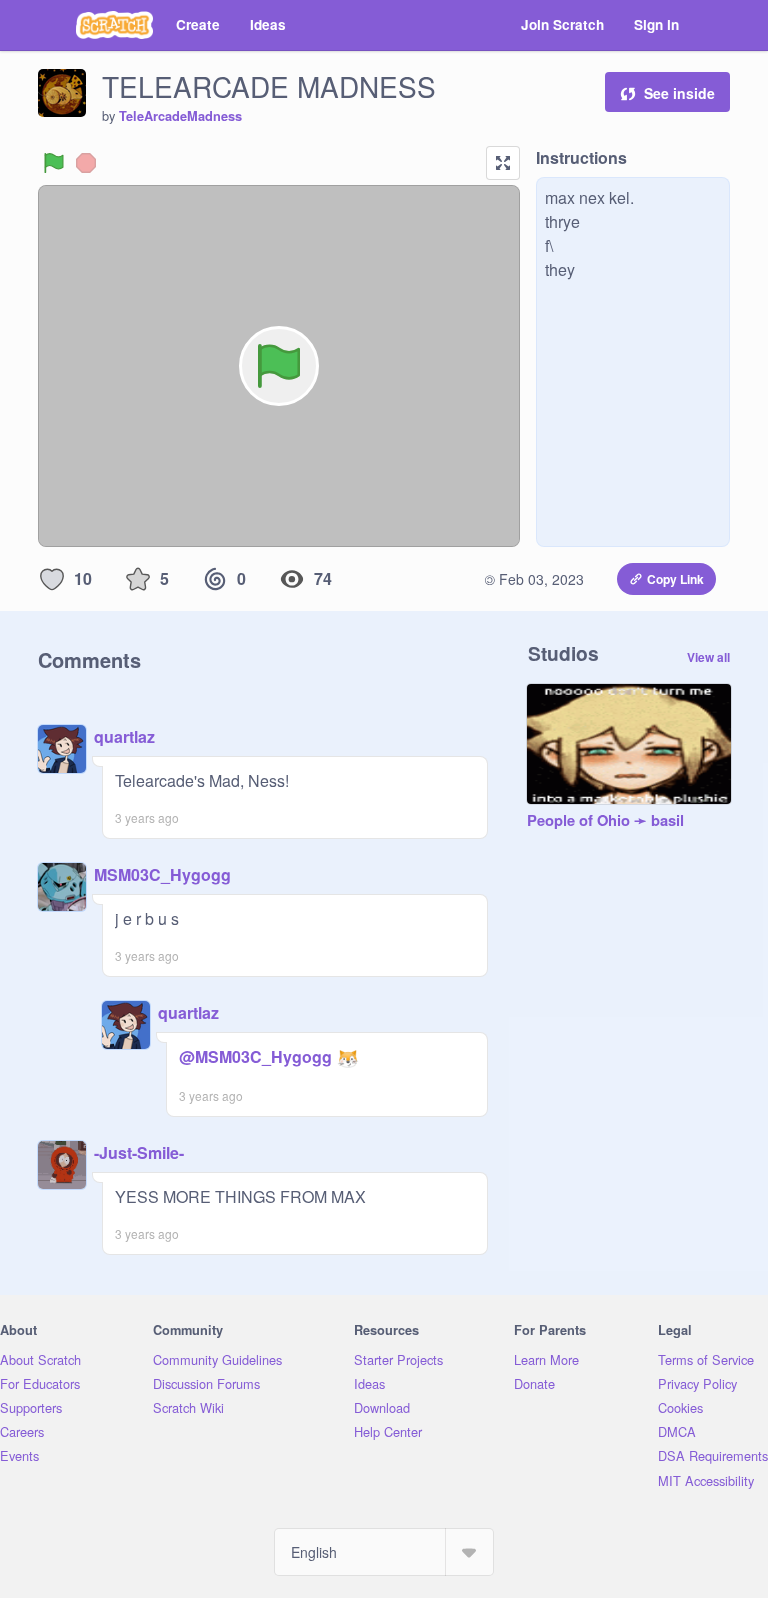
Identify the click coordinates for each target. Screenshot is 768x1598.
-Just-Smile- (139, 1152)
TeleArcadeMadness (180, 116)
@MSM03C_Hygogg (255, 1056)
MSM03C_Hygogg (162, 874)
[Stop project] (86, 163)
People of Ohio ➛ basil (605, 821)
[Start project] (54, 163)
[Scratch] (114, 25)
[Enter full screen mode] (503, 163)
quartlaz (124, 736)
